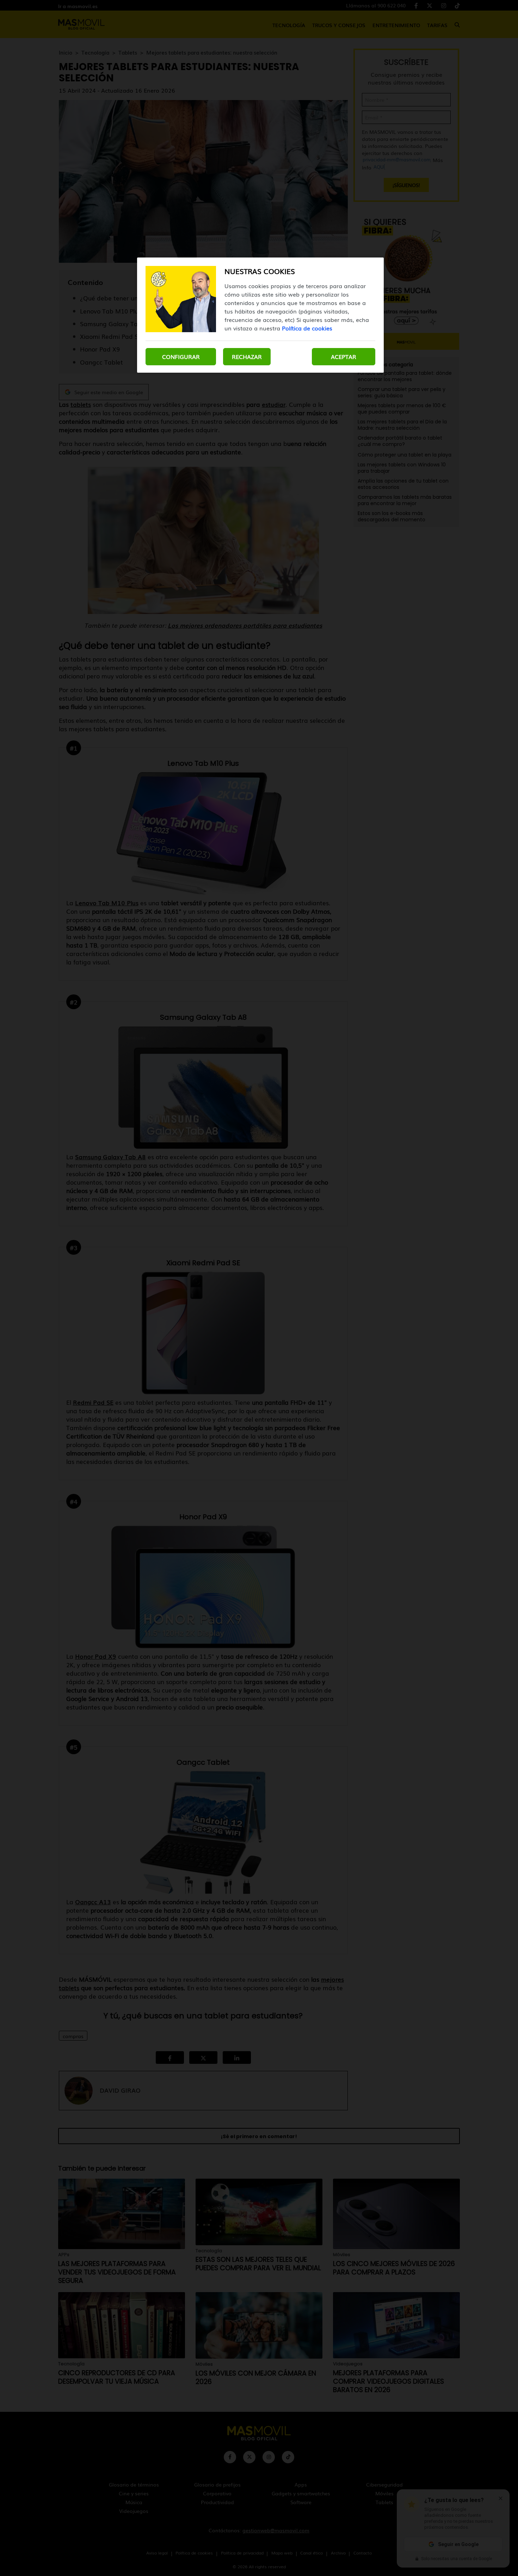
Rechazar (247, 356)
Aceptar (344, 356)
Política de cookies (307, 328)
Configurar (181, 356)
